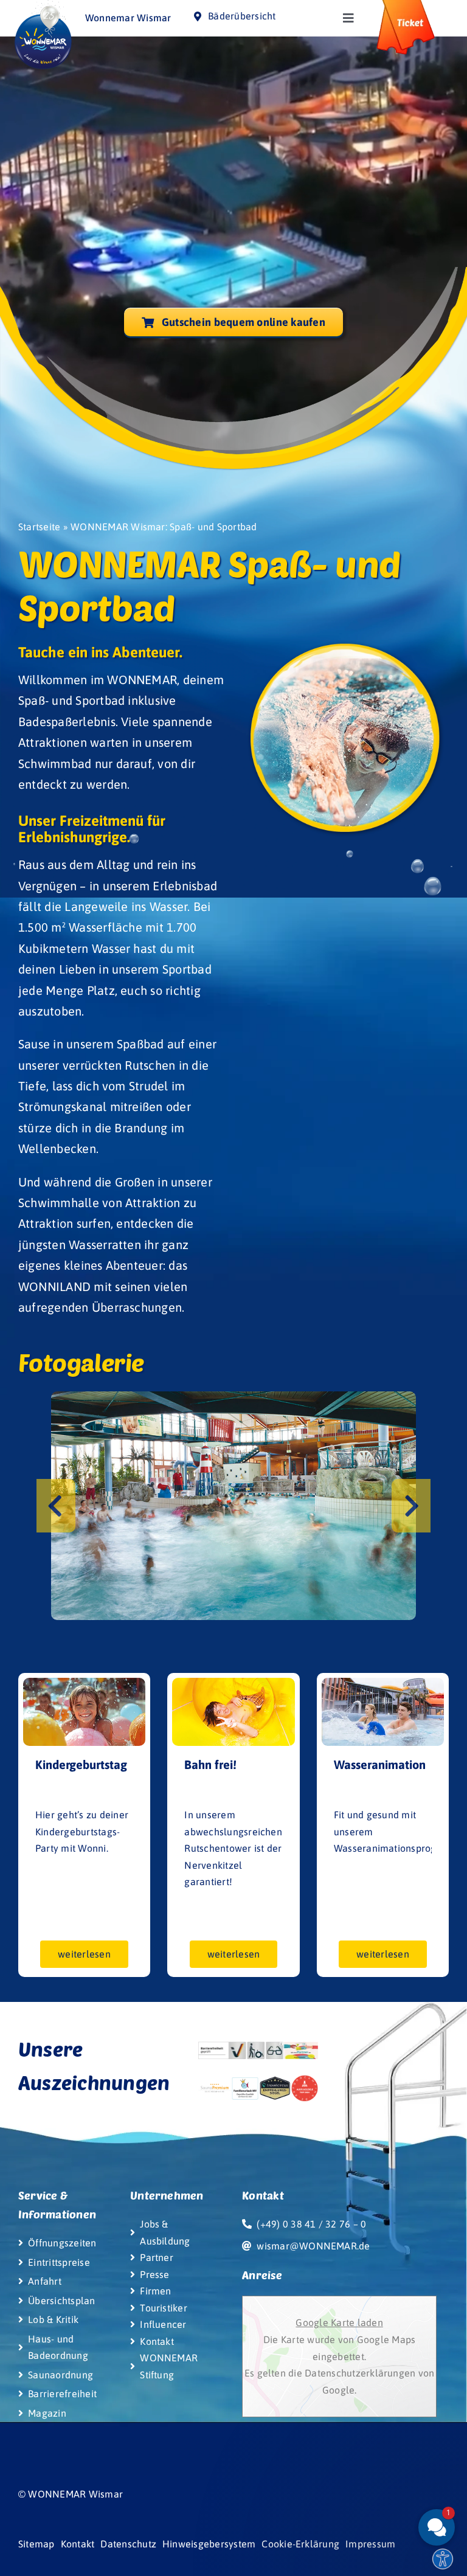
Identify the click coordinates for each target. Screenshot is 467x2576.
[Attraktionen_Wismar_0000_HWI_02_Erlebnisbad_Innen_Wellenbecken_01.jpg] (233, 1505)
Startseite (39, 527)
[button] (56, 1506)
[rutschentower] (233, 1683)
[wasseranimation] (383, 1683)
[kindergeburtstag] (84, 1683)
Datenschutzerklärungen (360, 2373)
